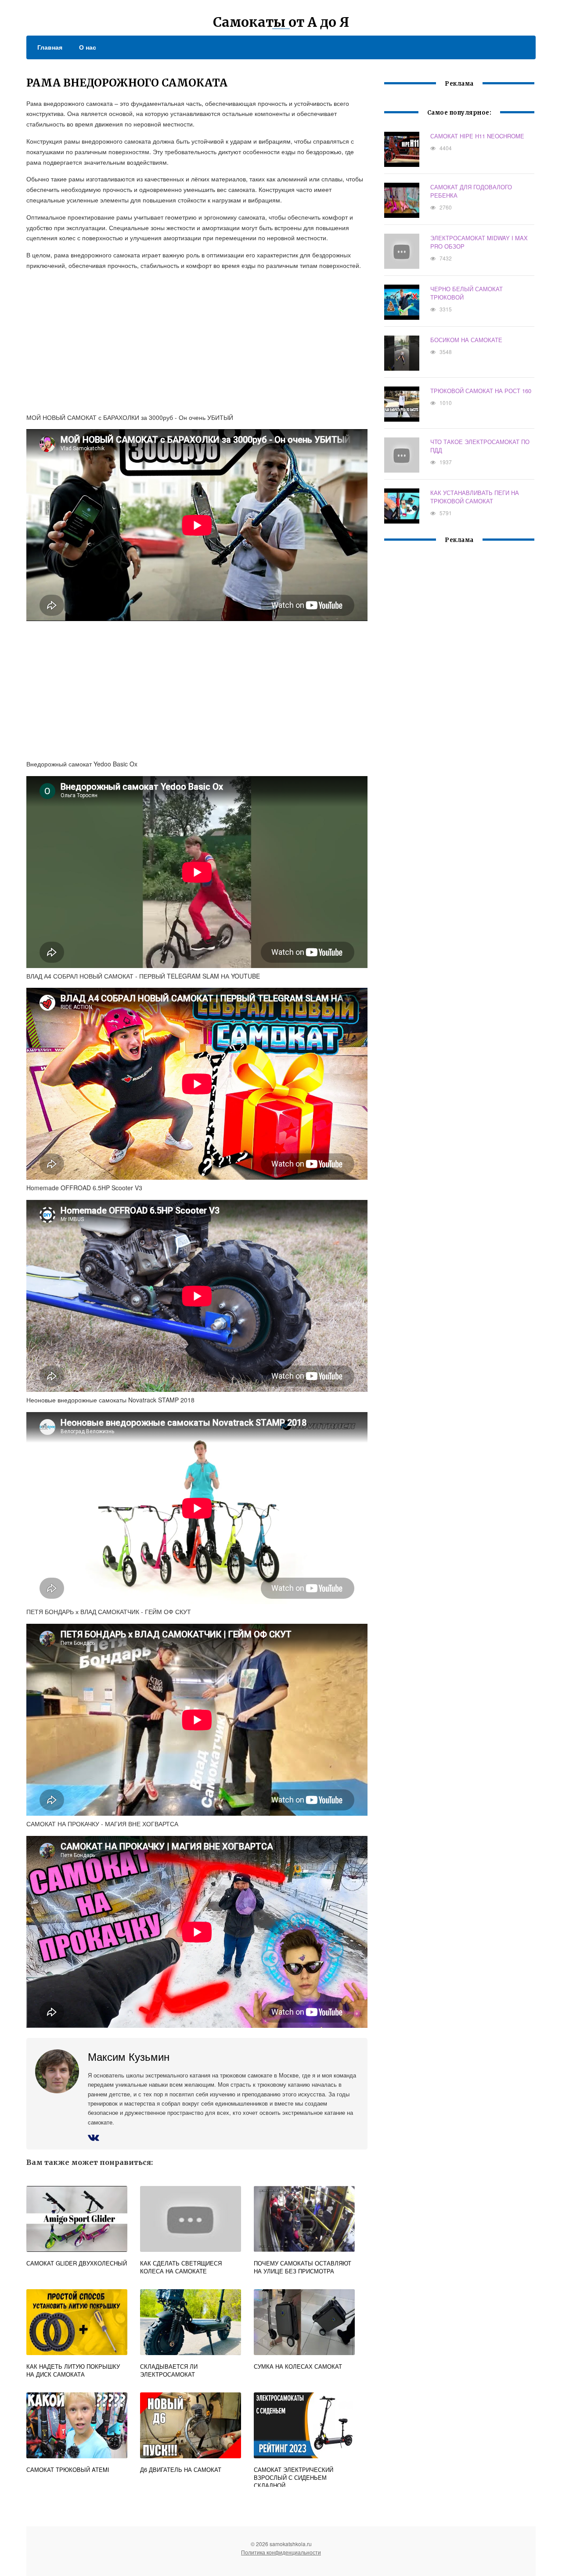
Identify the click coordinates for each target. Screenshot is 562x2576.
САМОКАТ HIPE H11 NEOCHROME (477, 136)
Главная (50, 47)
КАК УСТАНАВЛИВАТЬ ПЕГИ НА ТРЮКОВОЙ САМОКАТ (475, 497)
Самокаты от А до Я (281, 22)
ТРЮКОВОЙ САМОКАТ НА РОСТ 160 (481, 391)
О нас (88, 47)
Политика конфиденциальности (281, 2552)
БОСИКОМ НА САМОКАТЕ (466, 340)
